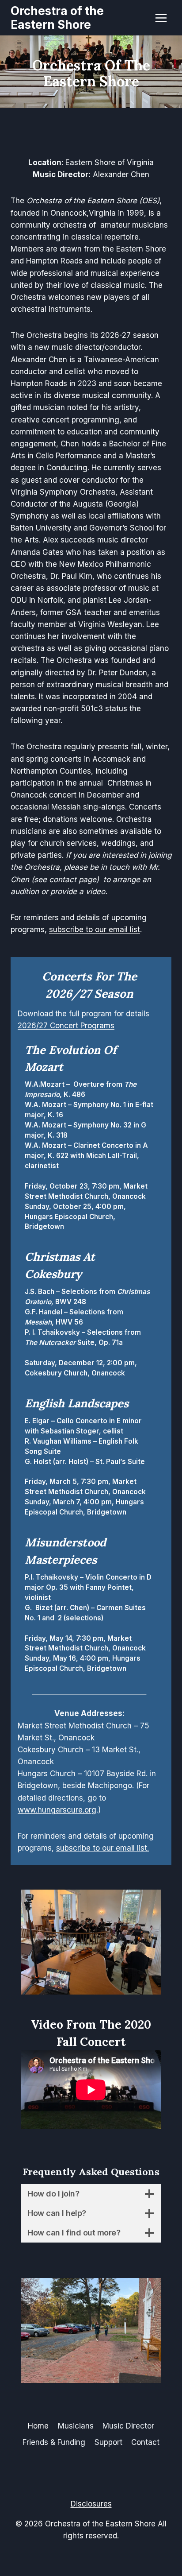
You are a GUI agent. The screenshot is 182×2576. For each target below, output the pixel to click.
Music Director (128, 2426)
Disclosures (91, 2504)
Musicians (76, 2426)
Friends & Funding (54, 2442)
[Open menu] (161, 18)
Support (108, 2442)
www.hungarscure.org (57, 1810)
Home (38, 2426)
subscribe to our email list (95, 930)
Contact (145, 2442)
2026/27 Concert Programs (66, 1026)
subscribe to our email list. (102, 1848)
